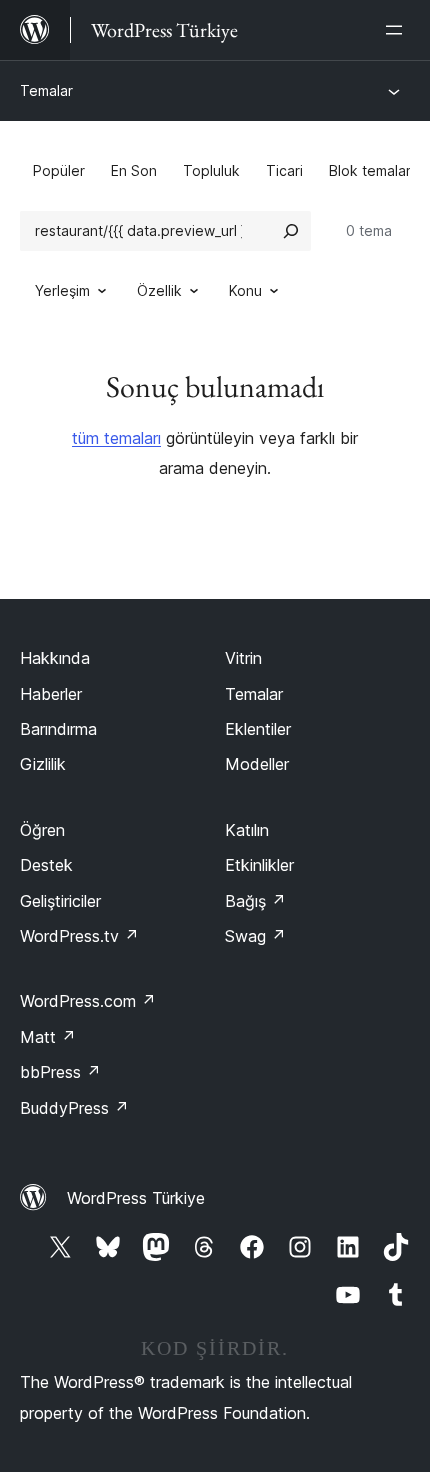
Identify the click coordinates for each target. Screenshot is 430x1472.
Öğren (42, 830)
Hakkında (55, 658)
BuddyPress (74, 1108)
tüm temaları (116, 438)
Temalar (46, 90)
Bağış (255, 901)
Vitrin (243, 658)
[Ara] (291, 231)
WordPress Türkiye (136, 1198)
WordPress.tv (79, 936)
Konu (245, 290)
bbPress (60, 1072)
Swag (255, 936)
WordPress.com (88, 1001)
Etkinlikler (259, 865)
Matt (48, 1037)
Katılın (247, 830)
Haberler (51, 694)
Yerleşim (62, 290)
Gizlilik (43, 764)
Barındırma (58, 729)
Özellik (159, 290)
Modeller (257, 764)
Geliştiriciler (60, 901)
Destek (46, 865)
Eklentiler (258, 729)
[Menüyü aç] (398, 30)
